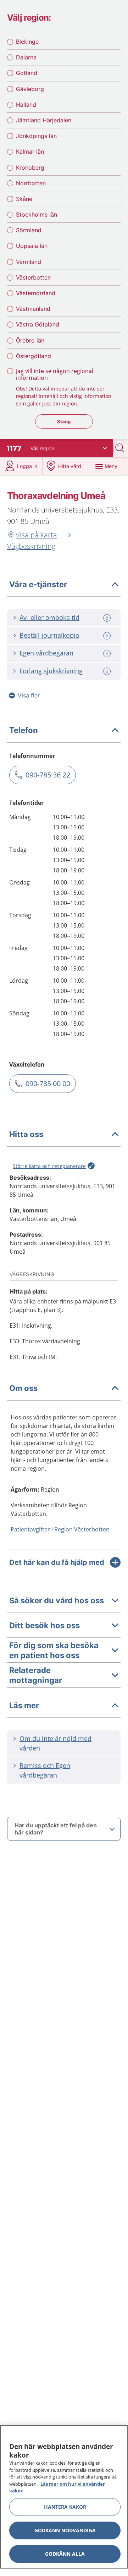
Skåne (24, 199)
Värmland (29, 262)
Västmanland (33, 309)
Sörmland (29, 230)
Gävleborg (30, 89)
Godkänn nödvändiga (65, 2530)
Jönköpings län (36, 136)
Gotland (27, 73)
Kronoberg (30, 168)
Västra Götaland (38, 324)
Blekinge (27, 42)
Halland (26, 105)
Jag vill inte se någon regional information (55, 374)
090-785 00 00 (48, 1083)
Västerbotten (33, 277)
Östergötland (34, 356)
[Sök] (121, 448)
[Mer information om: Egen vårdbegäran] (108, 654)
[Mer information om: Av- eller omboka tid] (108, 618)
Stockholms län (37, 214)
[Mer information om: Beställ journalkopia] (108, 636)
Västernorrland (36, 293)
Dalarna (26, 57)
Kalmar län (30, 152)
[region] (64, 2497)
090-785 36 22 (48, 775)
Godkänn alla (65, 2554)
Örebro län (30, 340)
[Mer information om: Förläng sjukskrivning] (108, 671)
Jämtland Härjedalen (44, 120)
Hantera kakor (65, 2507)
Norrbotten (31, 183)
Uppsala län (32, 246)
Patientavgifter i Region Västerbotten (60, 1529)
